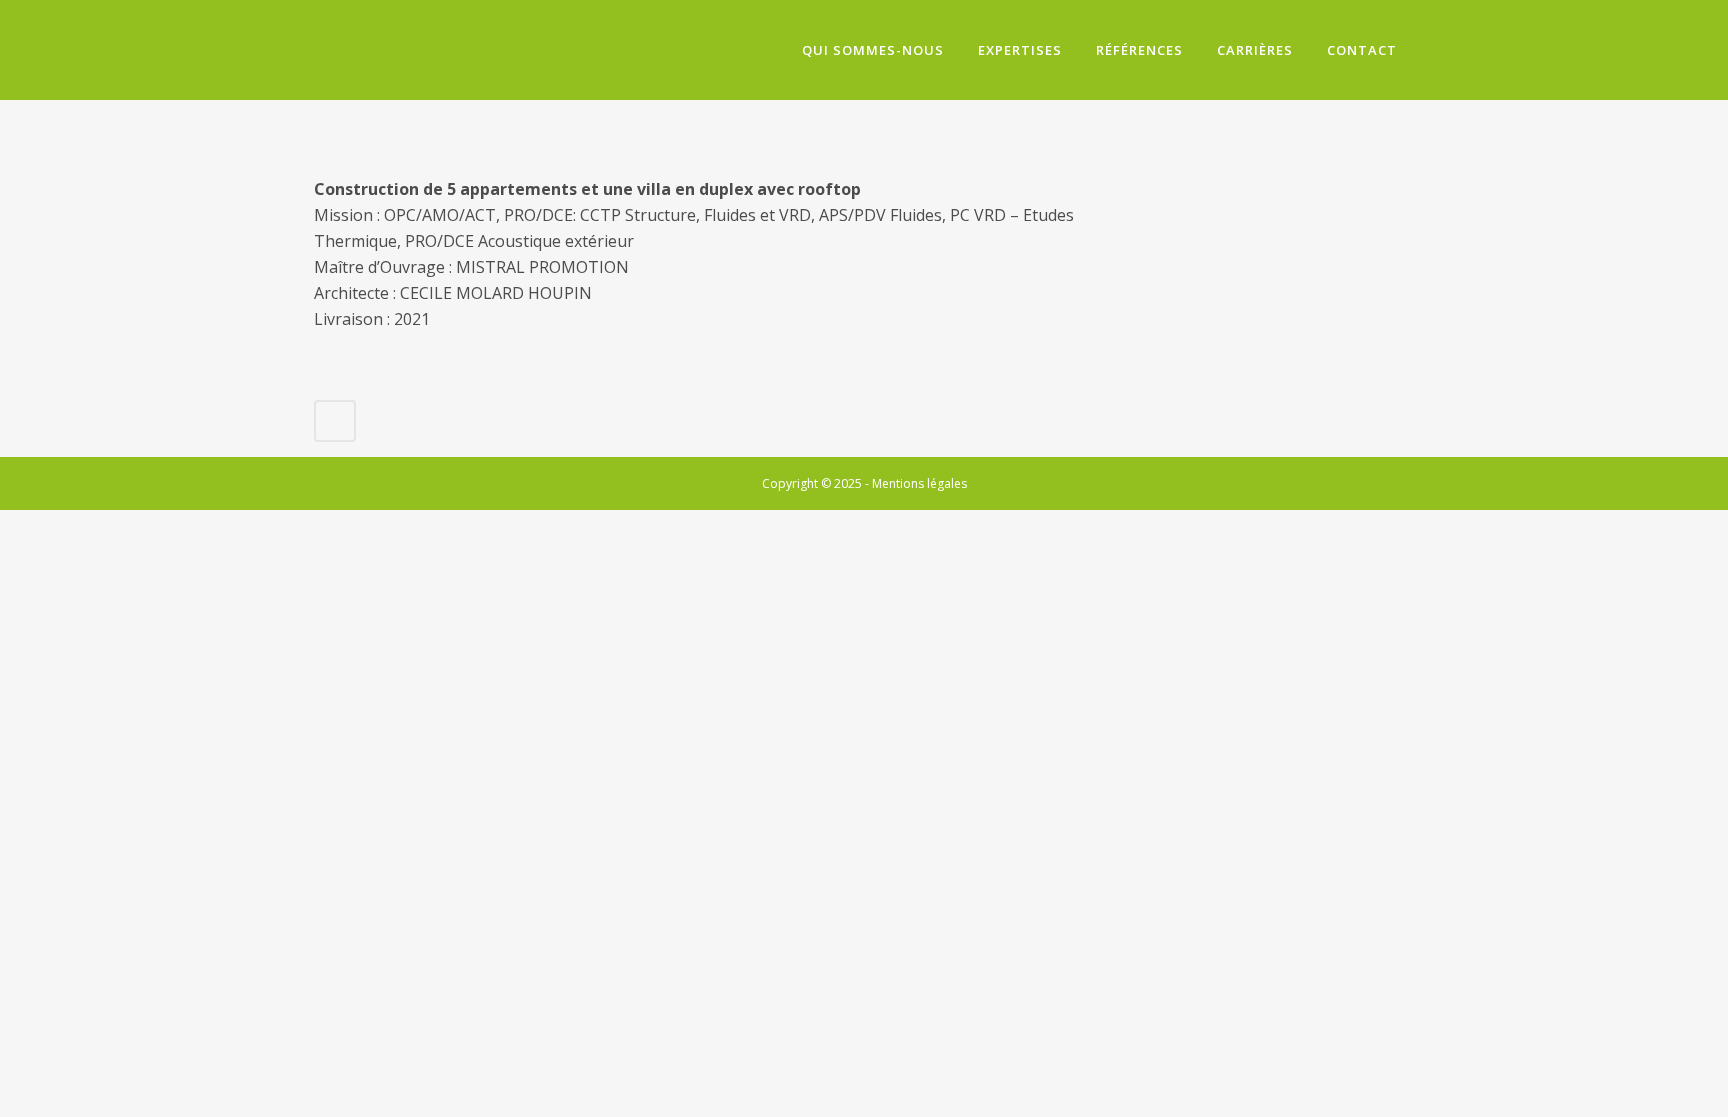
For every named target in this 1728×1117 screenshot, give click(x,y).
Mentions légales (919, 483)
